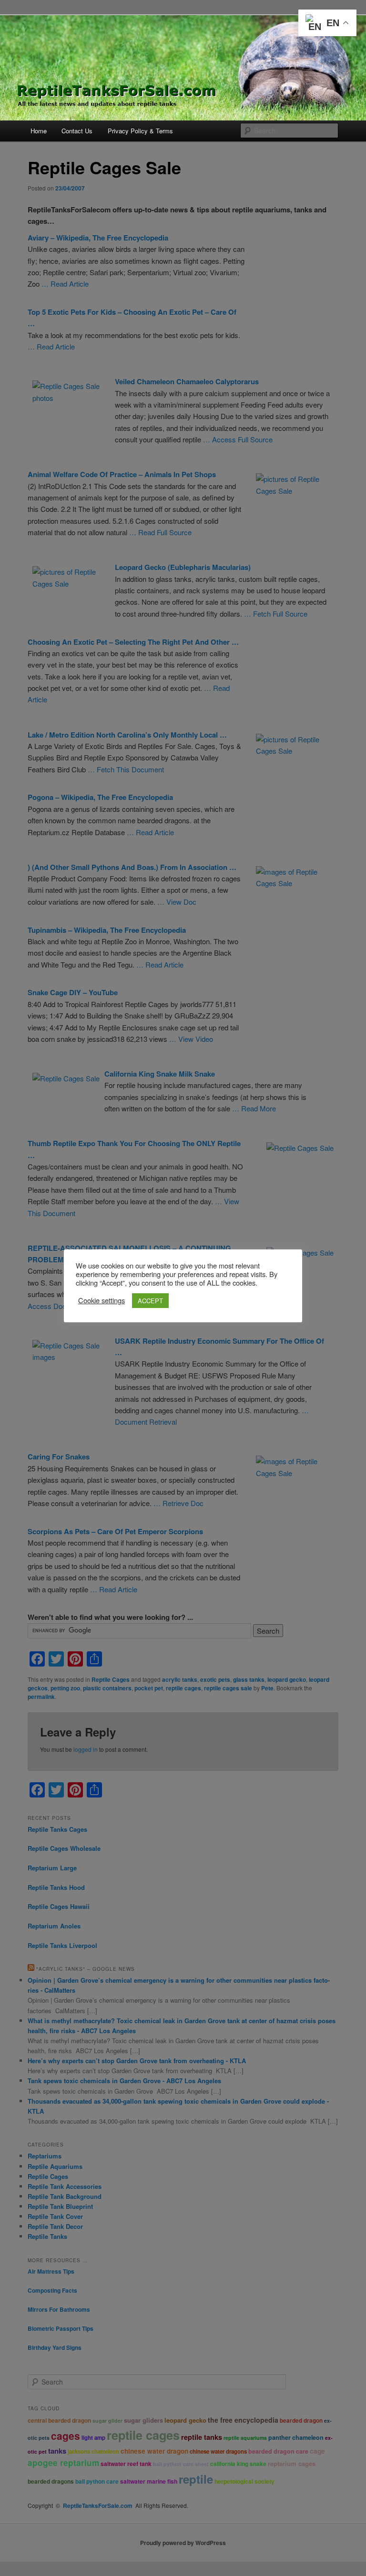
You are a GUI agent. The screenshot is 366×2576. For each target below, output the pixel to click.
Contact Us (77, 131)
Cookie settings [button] (102, 1300)
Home (39, 131)
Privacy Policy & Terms (140, 131)
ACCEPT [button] (150, 1301)
